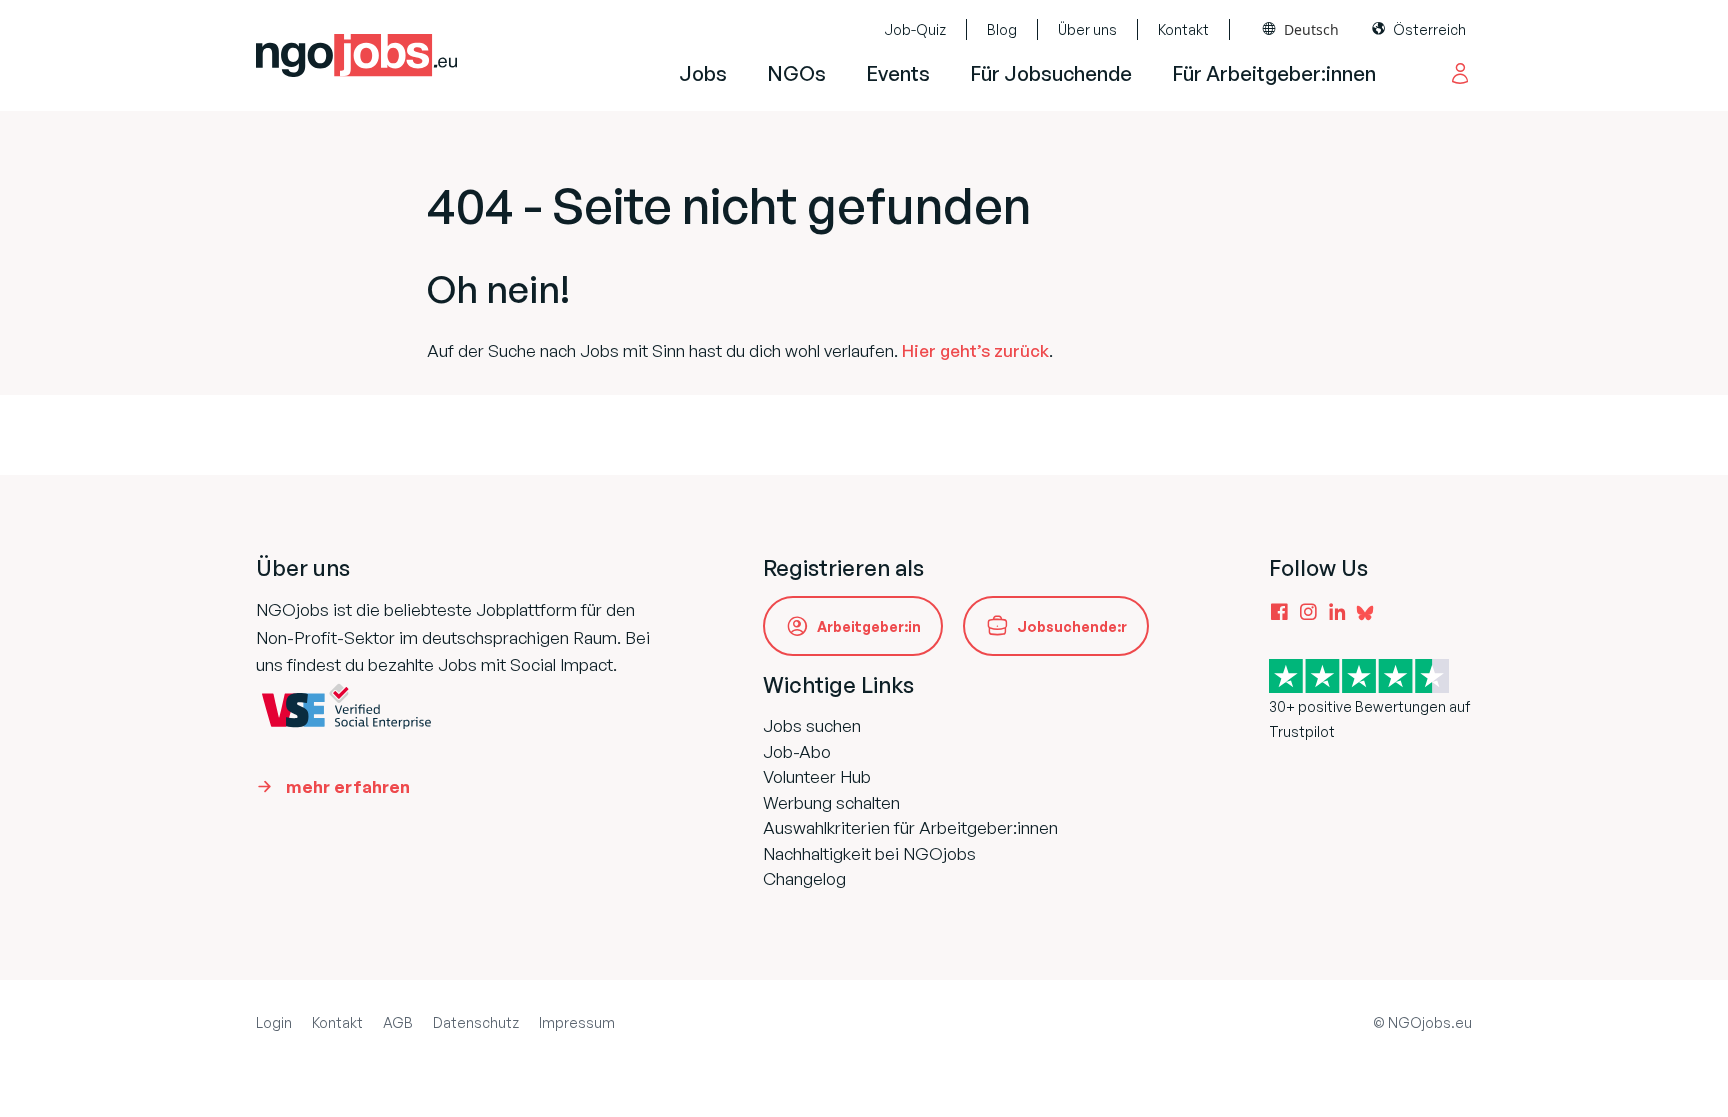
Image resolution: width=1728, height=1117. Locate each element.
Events (898, 73)
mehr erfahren (348, 786)
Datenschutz (476, 1022)
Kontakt (1183, 29)
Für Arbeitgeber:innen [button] (1274, 73)
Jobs (703, 73)
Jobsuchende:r (1072, 626)
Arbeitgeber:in (869, 626)
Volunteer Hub (817, 776)
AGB (398, 1022)
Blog (1002, 29)
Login (274, 1022)
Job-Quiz (915, 29)
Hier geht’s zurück (975, 350)
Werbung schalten (831, 802)
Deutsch (1311, 29)
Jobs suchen (812, 725)
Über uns (1087, 29)
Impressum (577, 1022)
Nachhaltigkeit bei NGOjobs (869, 853)
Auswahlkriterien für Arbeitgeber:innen (910, 827)
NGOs (796, 73)
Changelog (804, 878)
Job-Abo (797, 751)
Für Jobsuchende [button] (1051, 73)
